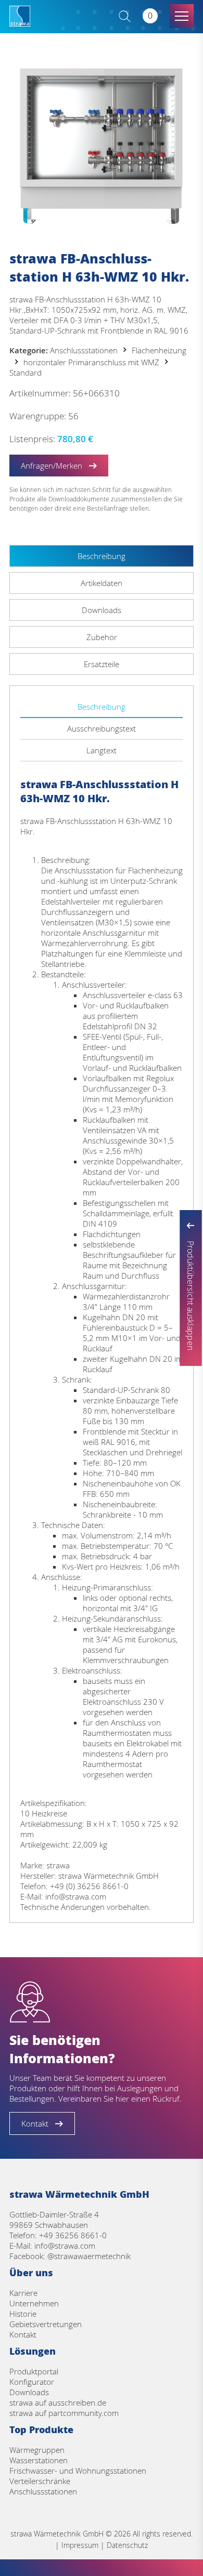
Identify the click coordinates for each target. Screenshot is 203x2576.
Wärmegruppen (37, 2450)
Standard (26, 373)
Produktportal (34, 2371)
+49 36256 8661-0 (73, 2235)
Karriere (23, 2293)
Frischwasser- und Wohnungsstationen (78, 2471)
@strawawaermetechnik (89, 2256)
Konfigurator (32, 2382)
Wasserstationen (39, 2460)
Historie (23, 2314)
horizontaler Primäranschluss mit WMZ (91, 362)
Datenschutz (127, 2545)
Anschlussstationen (84, 350)
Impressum (80, 2545)
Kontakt (23, 2334)
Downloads (29, 2392)
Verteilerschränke (40, 2481)
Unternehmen (34, 2303)
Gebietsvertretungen (46, 2324)
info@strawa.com (65, 2246)
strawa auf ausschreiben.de (58, 2402)
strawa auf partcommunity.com (64, 2413)
